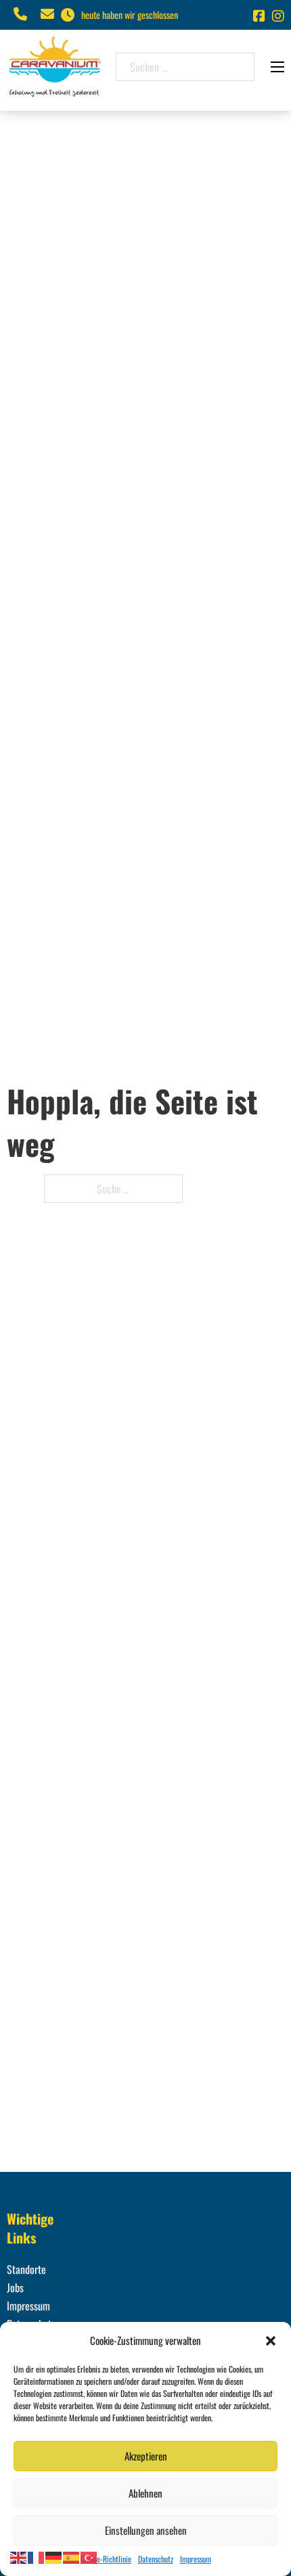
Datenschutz (156, 2559)
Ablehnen (145, 2493)
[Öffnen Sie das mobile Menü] (277, 67)
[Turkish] (89, 2556)
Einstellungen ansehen (146, 2530)
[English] (19, 2556)
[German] (54, 2556)
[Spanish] (72, 2556)
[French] (37, 2556)
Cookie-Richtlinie (106, 2559)
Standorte (26, 2269)
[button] (271, 2341)
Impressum (196, 2559)
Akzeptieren (146, 2456)
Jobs (15, 2287)
